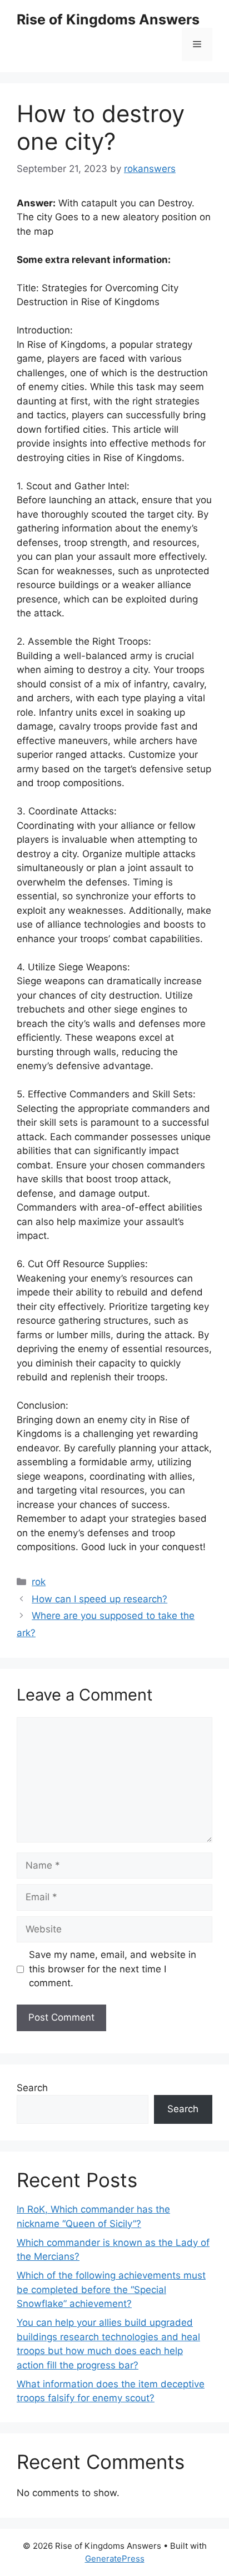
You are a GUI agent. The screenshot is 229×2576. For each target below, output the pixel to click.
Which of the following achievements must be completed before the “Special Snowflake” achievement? (111, 2289)
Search (32, 2088)
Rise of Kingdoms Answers (108, 19)
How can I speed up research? (99, 1599)
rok (39, 1582)
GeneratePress (115, 2559)
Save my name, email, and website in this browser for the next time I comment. (113, 1969)
